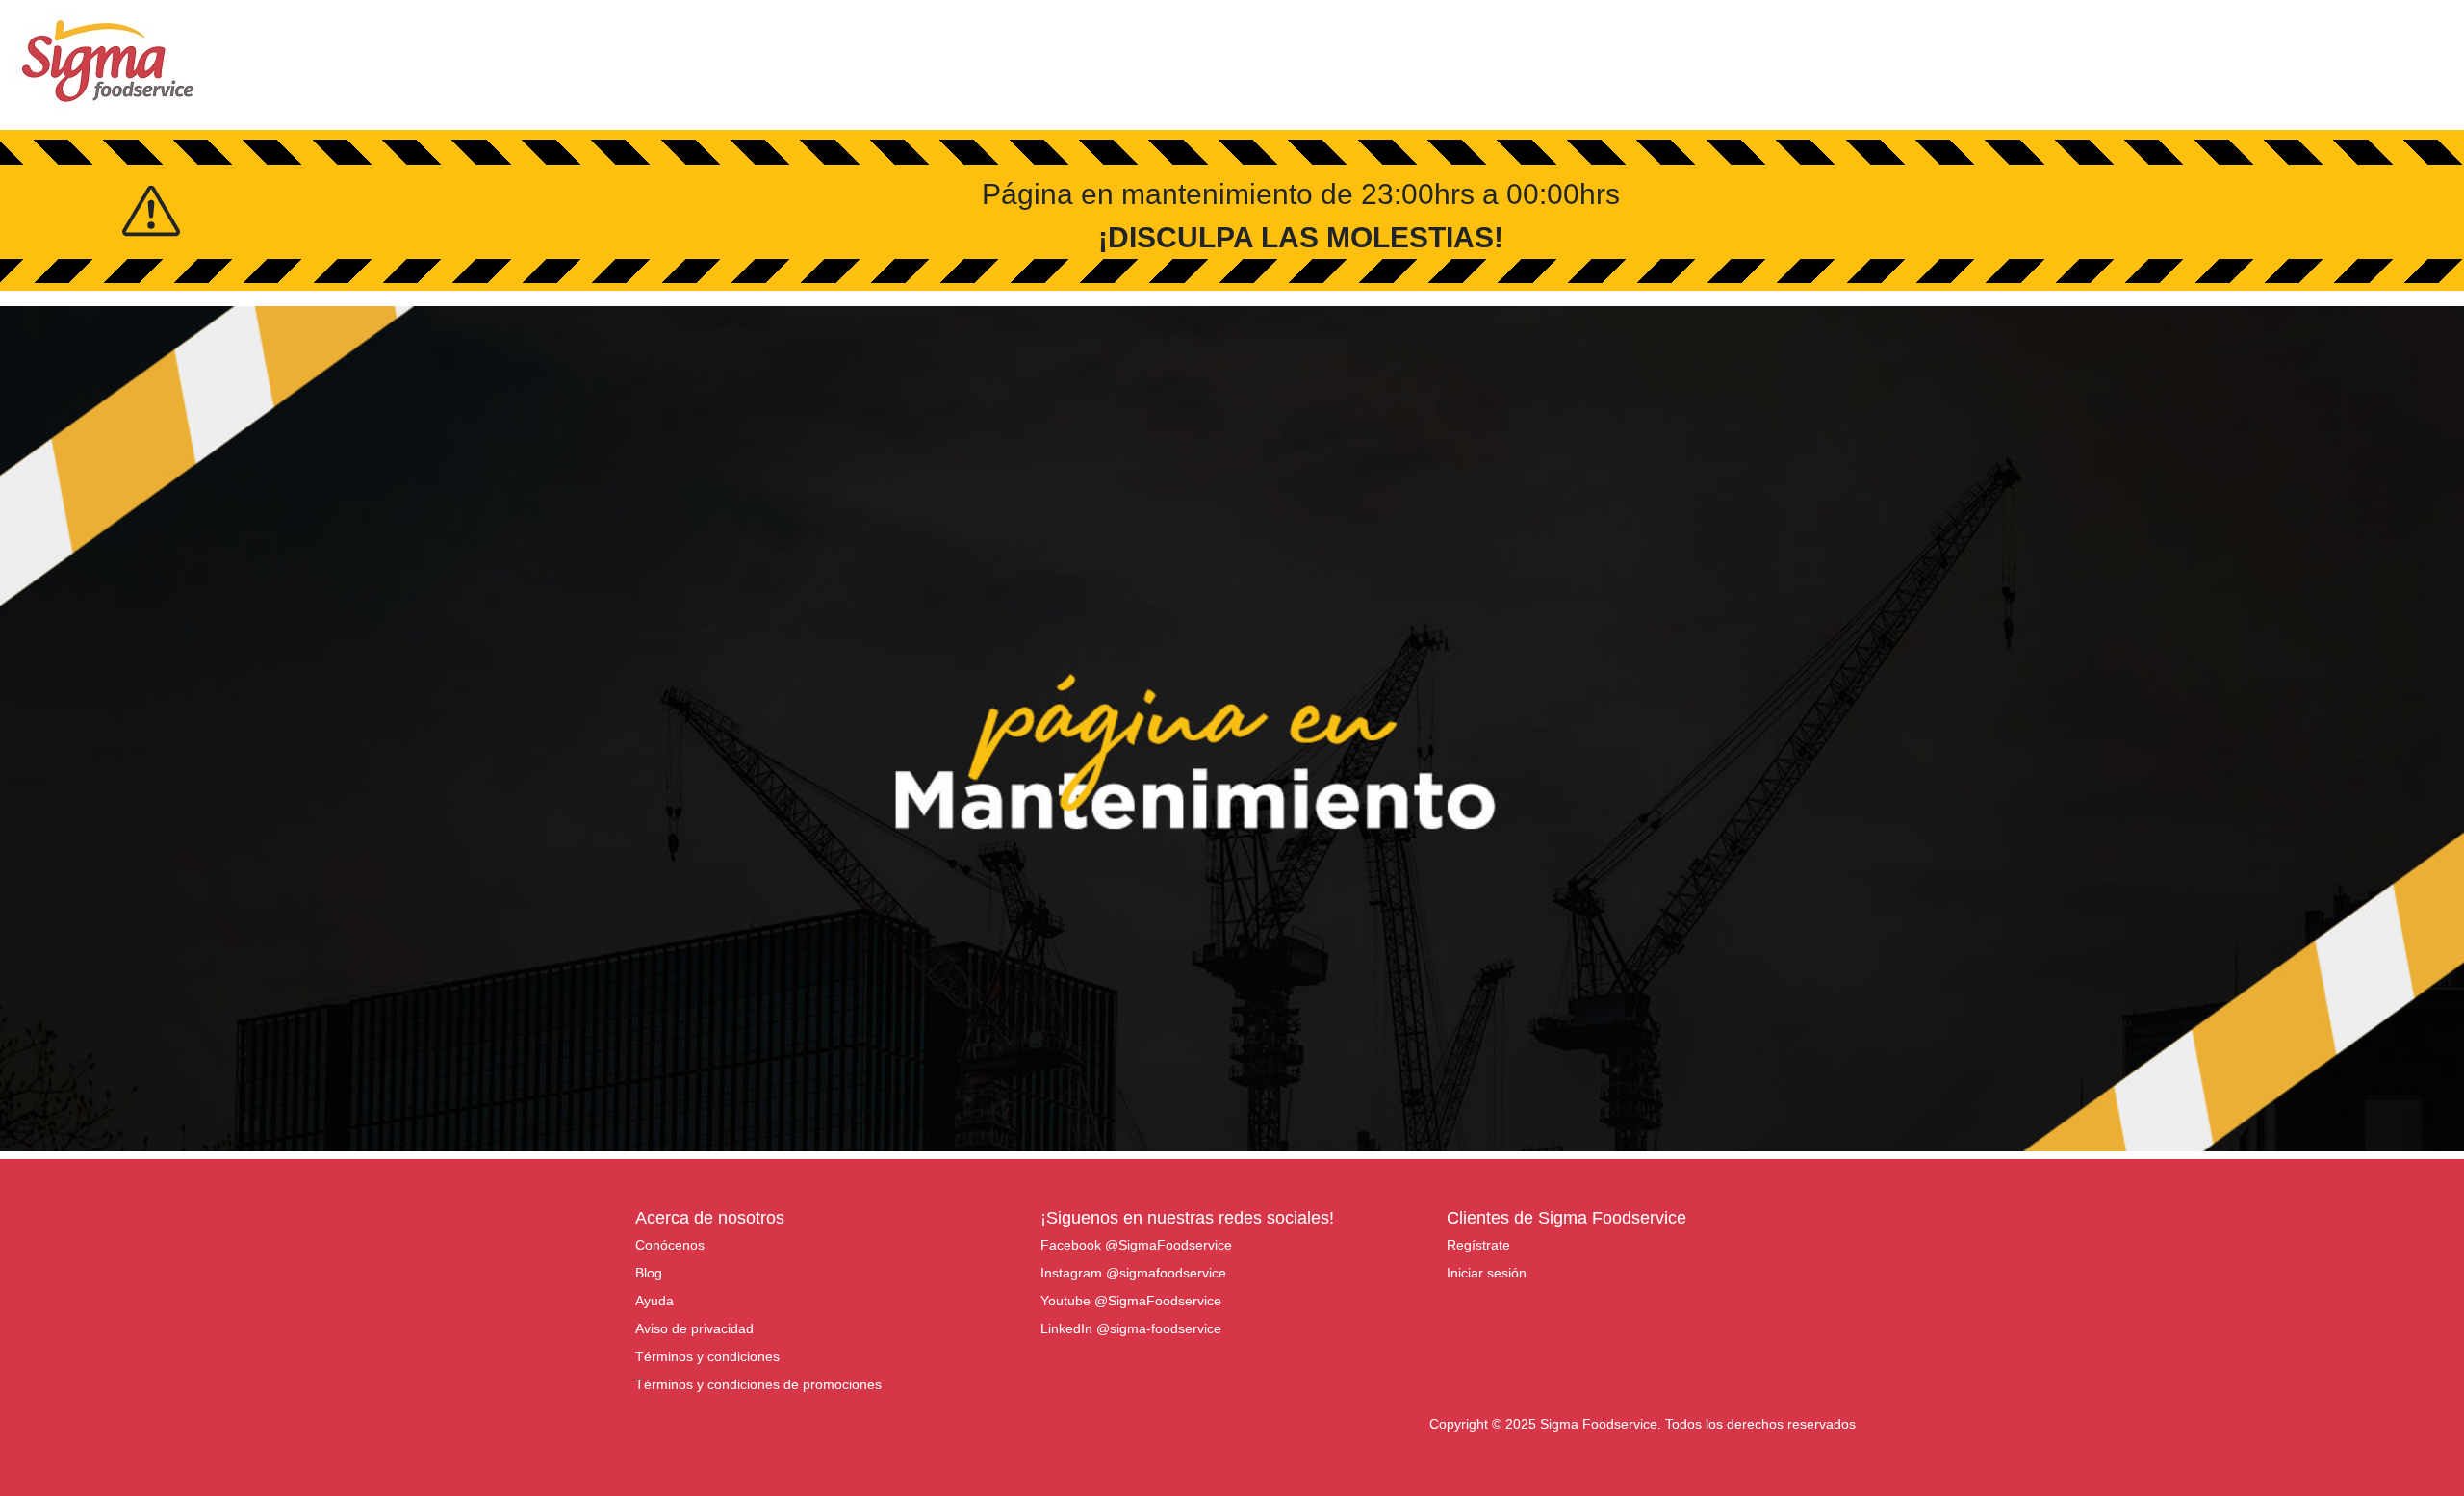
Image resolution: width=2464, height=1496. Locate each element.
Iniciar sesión (1487, 1273)
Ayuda (654, 1301)
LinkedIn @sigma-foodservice (1131, 1328)
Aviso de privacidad (694, 1328)
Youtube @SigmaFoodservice (1131, 1301)
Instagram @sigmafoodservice (1133, 1273)
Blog (649, 1273)
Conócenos (670, 1245)
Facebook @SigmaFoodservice (1136, 1245)
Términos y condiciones (707, 1356)
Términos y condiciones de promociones (758, 1384)
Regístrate (1478, 1245)
